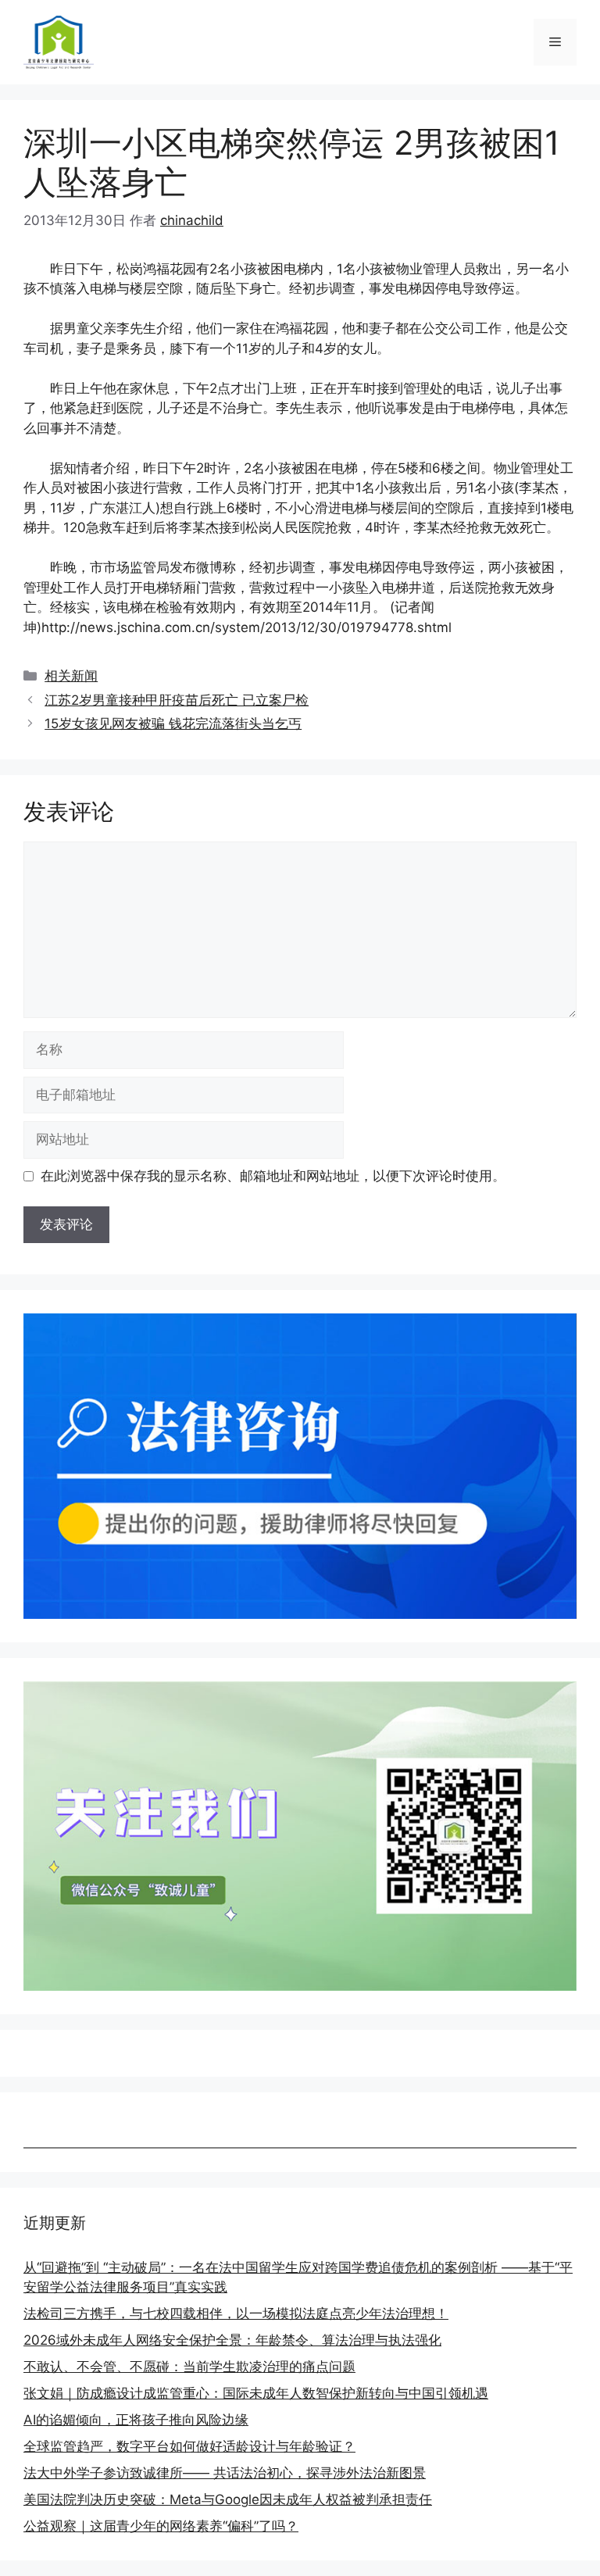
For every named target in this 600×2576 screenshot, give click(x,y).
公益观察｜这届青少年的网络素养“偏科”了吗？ (161, 2526)
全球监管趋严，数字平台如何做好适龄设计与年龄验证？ (189, 2446)
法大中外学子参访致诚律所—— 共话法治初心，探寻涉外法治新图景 (225, 2473)
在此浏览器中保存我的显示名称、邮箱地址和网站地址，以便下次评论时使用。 (273, 1176)
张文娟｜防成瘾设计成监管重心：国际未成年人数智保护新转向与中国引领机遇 (256, 2393)
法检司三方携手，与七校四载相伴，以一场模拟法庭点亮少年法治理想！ (236, 2313)
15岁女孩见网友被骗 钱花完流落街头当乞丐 (173, 723)
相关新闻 (71, 676)
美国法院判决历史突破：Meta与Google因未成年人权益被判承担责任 (228, 2499)
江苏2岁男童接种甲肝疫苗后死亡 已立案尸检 (177, 700)
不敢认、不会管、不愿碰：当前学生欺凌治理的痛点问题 (189, 2367)
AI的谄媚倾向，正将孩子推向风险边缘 (136, 2420)
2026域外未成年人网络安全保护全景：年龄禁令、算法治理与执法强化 (232, 2340)
